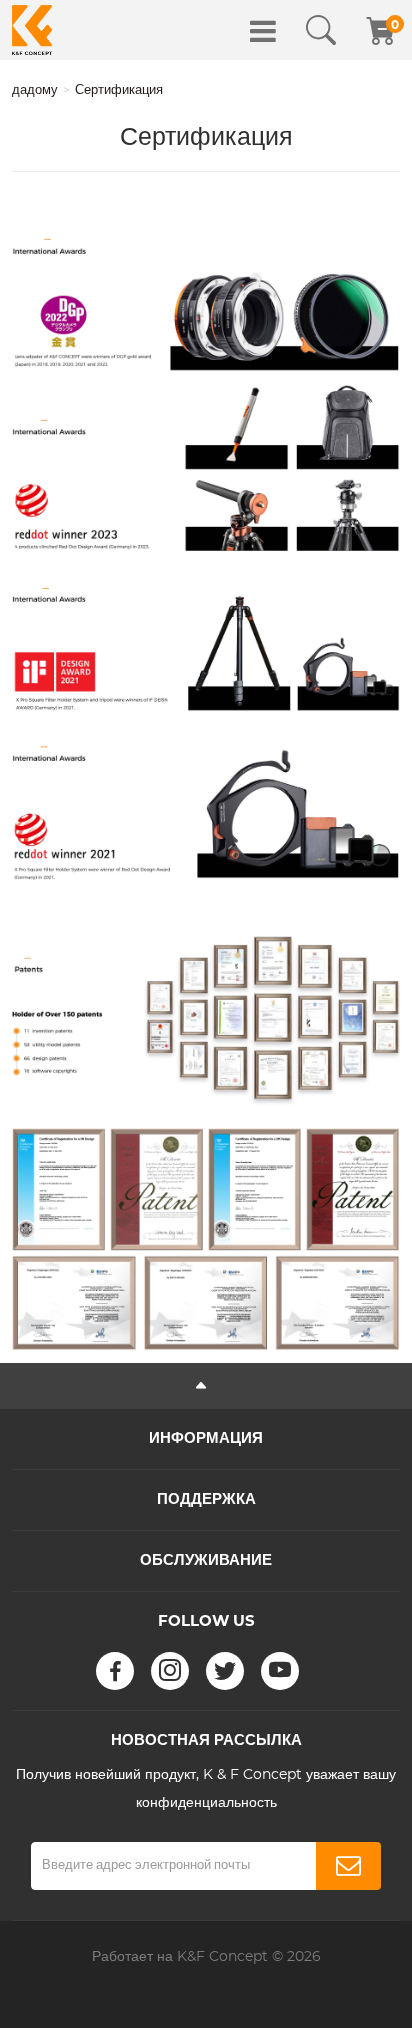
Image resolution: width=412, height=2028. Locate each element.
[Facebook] (115, 1671)
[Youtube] (280, 1671)
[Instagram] (170, 1671)
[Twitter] (225, 1671)
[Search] (321, 31)
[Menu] (263, 31)
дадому (35, 90)
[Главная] (32, 30)
